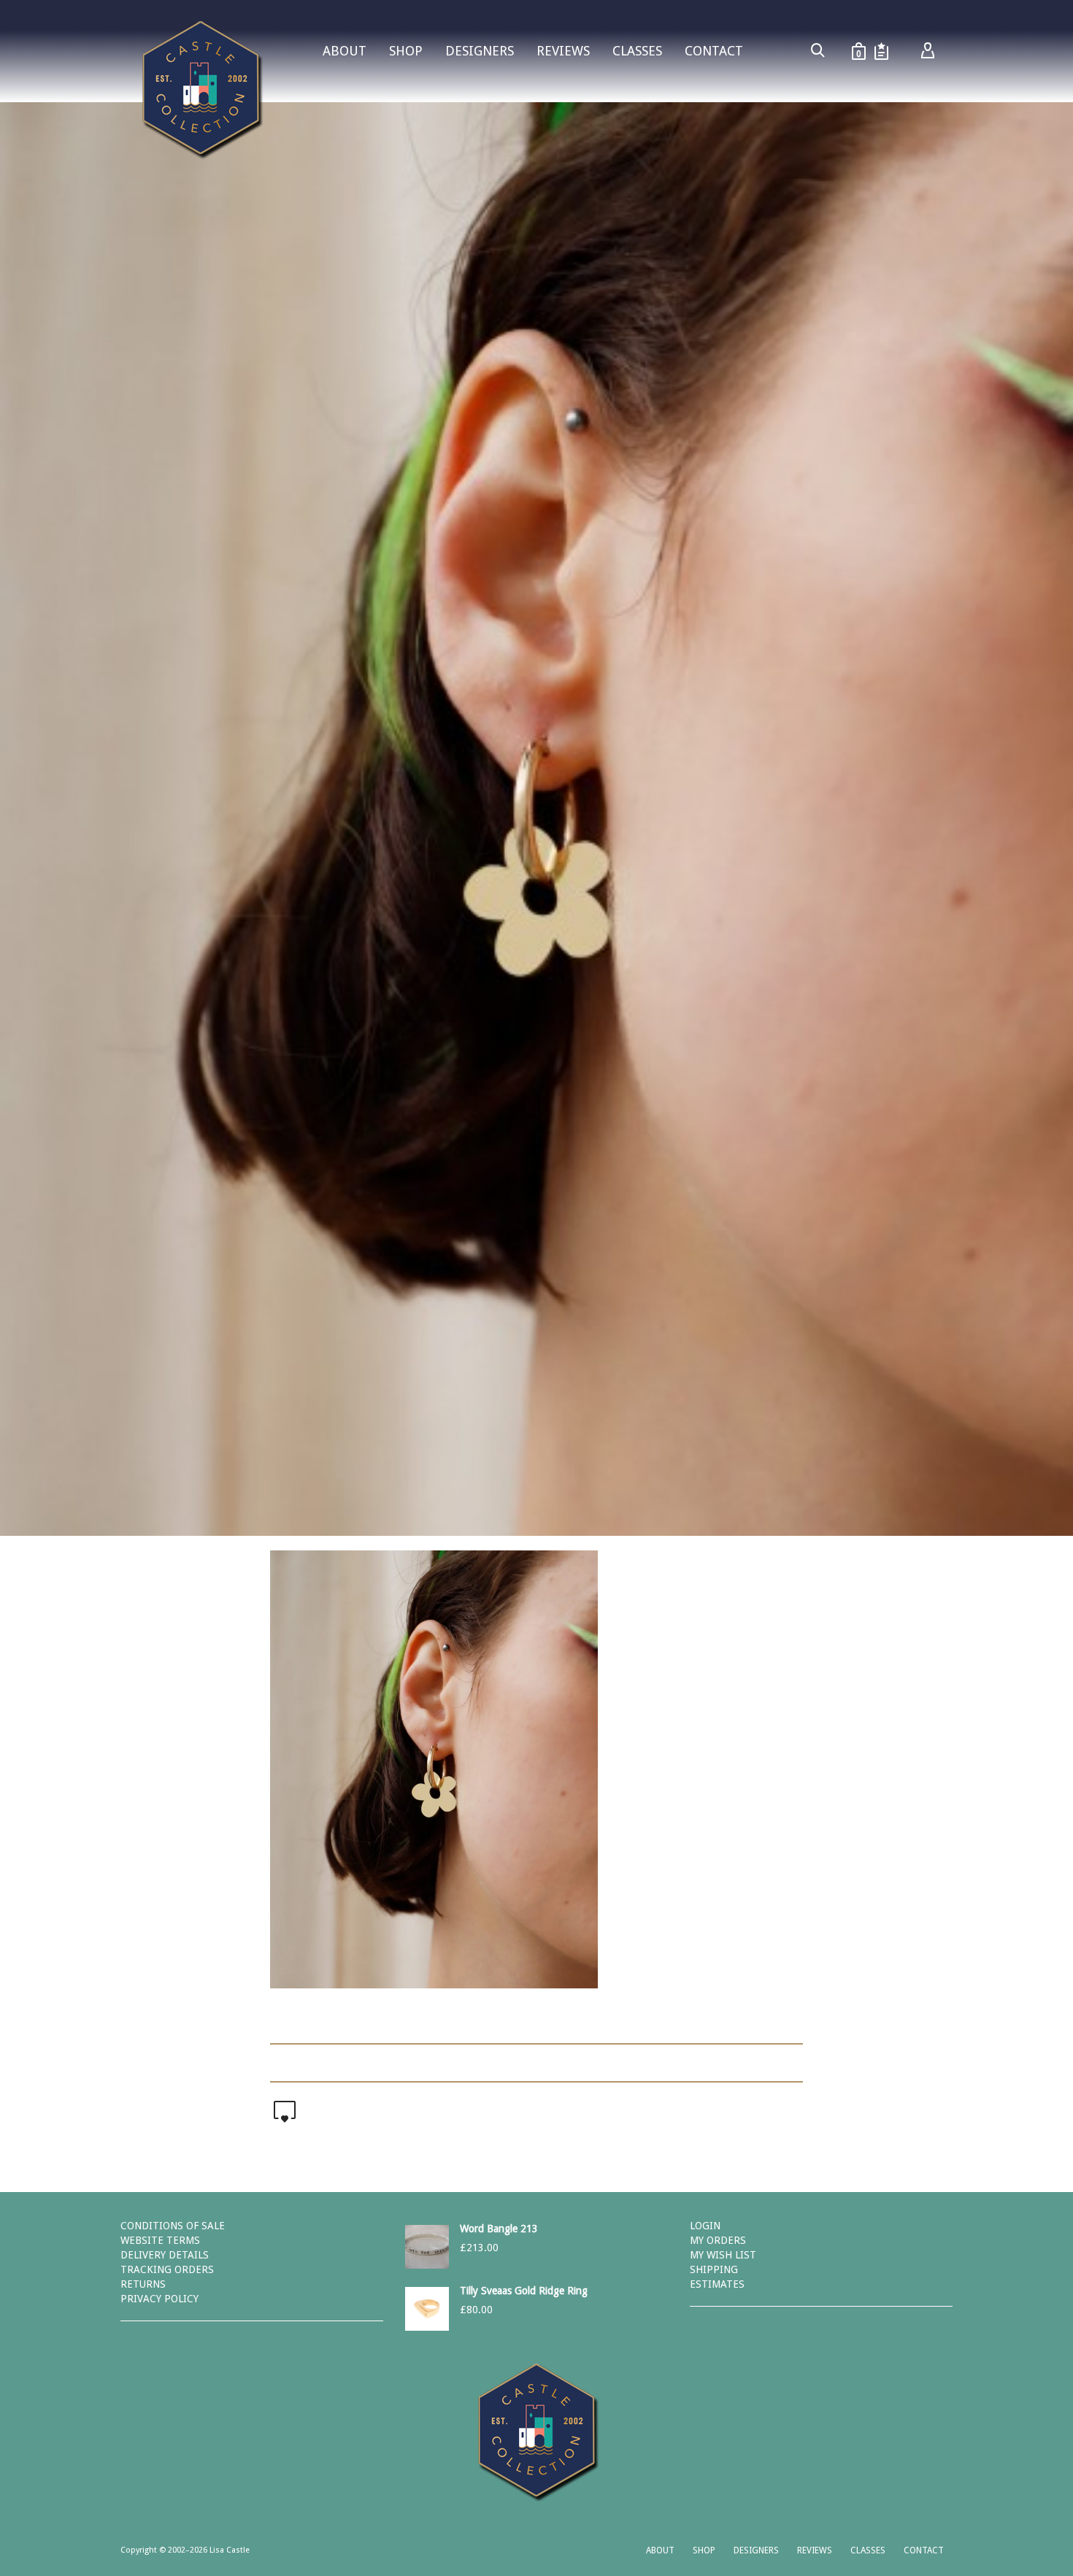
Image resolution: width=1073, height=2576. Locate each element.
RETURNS (143, 2284)
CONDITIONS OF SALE (173, 2226)
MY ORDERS (718, 2240)
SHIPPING (714, 2269)
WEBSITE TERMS (160, 2240)
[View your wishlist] (881, 51)
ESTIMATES (717, 2284)
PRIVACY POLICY (159, 2299)
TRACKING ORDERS (167, 2269)
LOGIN (705, 2226)
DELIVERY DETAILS (165, 2255)
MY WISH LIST (723, 2255)
